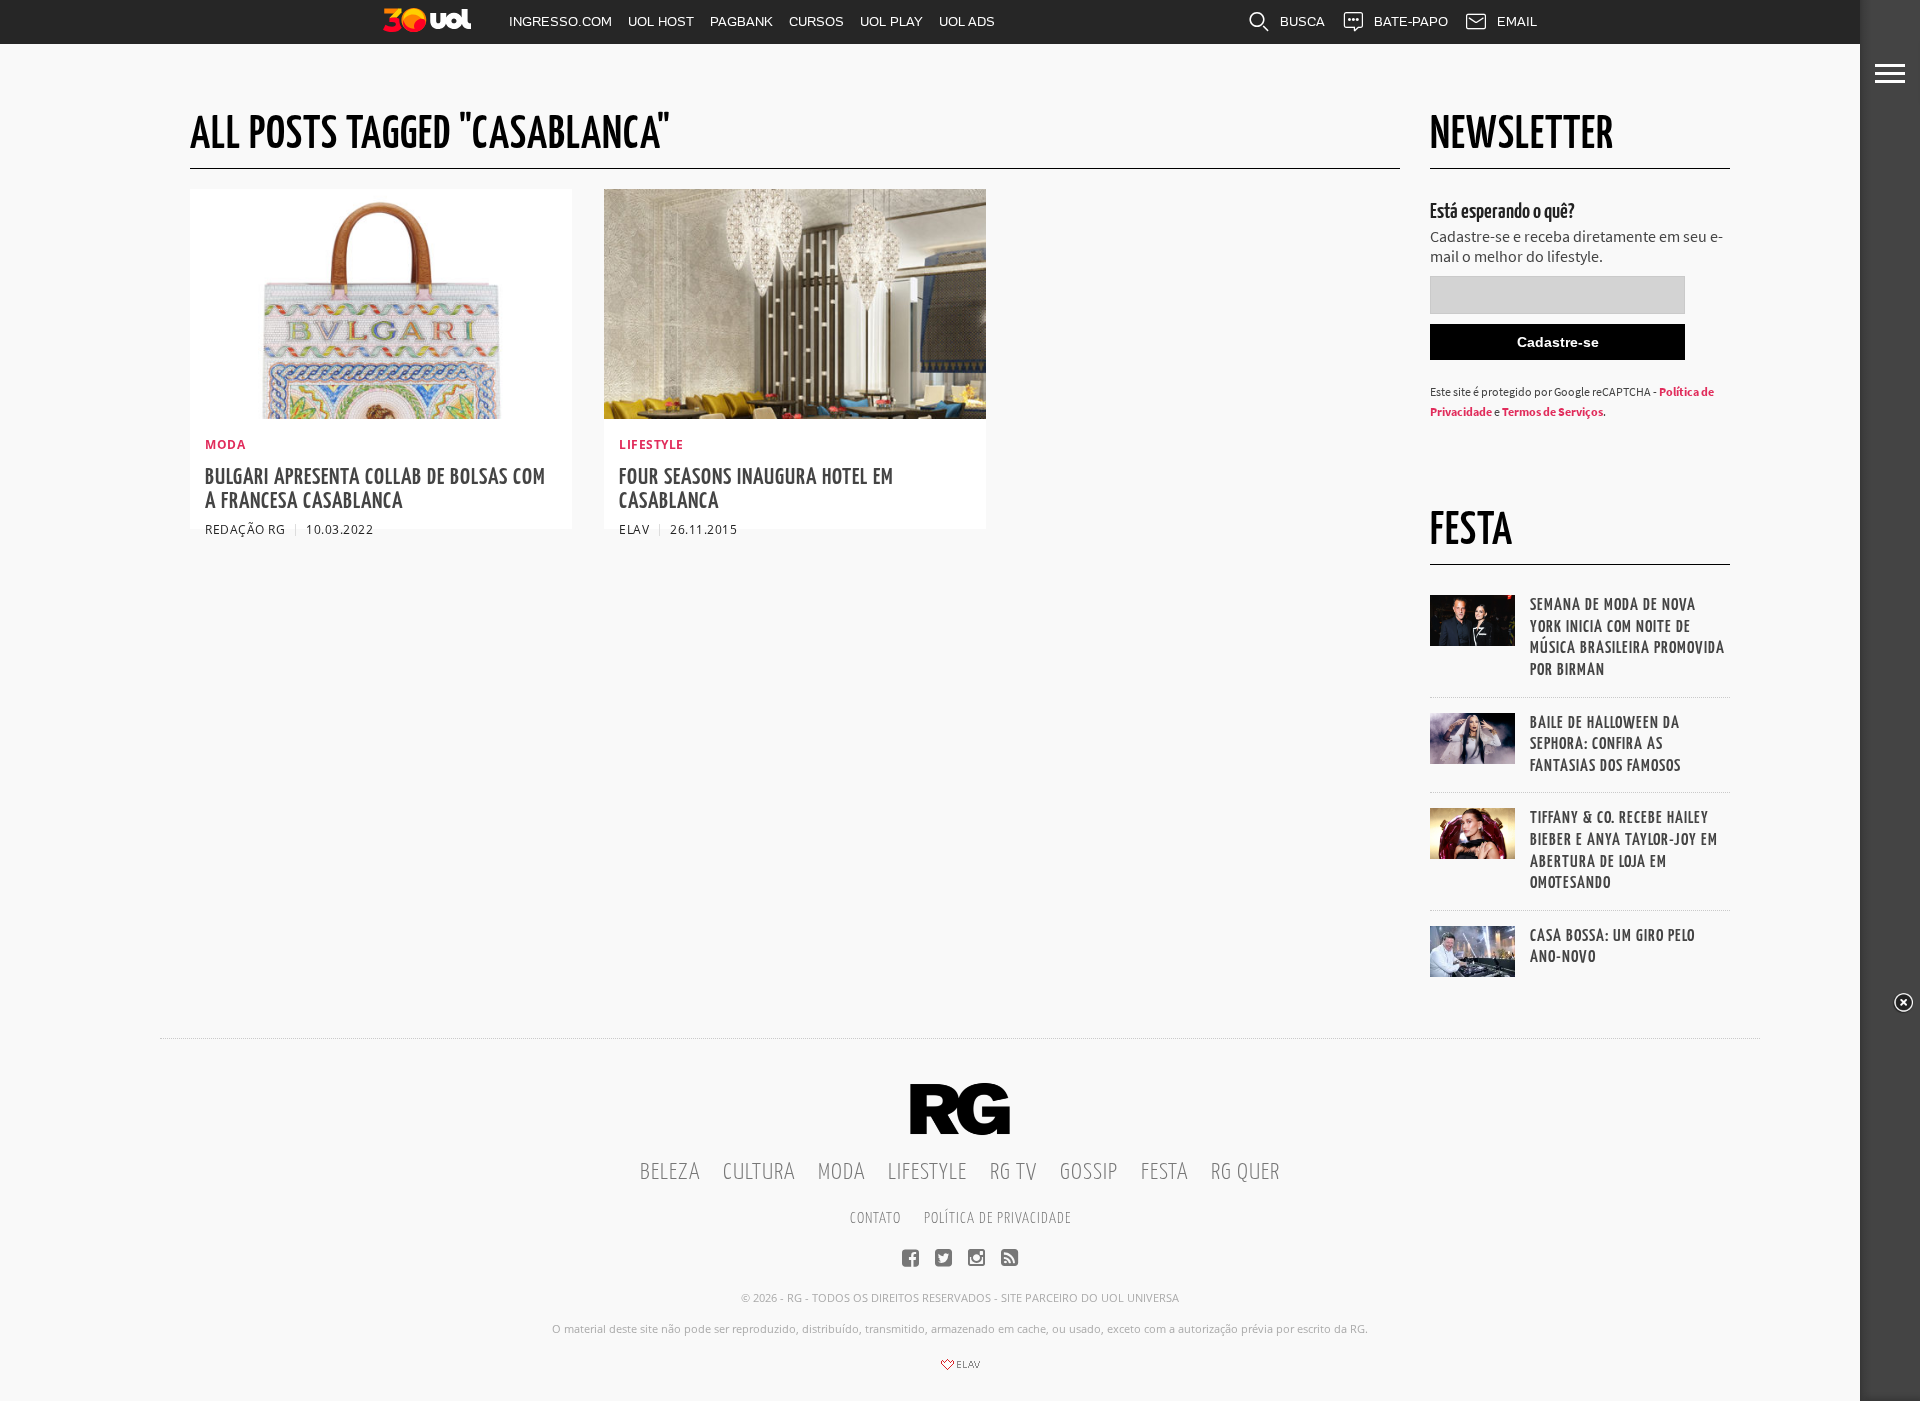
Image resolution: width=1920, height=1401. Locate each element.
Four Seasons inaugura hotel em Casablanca (756, 489)
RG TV (1013, 1172)
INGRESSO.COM (560, 21)
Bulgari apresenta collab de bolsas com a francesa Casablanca (375, 489)
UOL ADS (967, 21)
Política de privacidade (997, 1218)
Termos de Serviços (1552, 411)
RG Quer (1245, 1172)
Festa (1164, 1172)
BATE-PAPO (1411, 21)
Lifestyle (927, 1172)
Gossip (1089, 1172)
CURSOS (816, 21)
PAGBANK (741, 21)
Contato (875, 1218)
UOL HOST (661, 21)
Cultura (759, 1172)
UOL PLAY (891, 21)
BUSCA (1302, 21)
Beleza (670, 1172)
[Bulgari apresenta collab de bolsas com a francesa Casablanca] (381, 413)
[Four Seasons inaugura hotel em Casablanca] (795, 413)
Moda (841, 1172)
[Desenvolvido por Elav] (960, 1371)
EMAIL (1517, 21)
